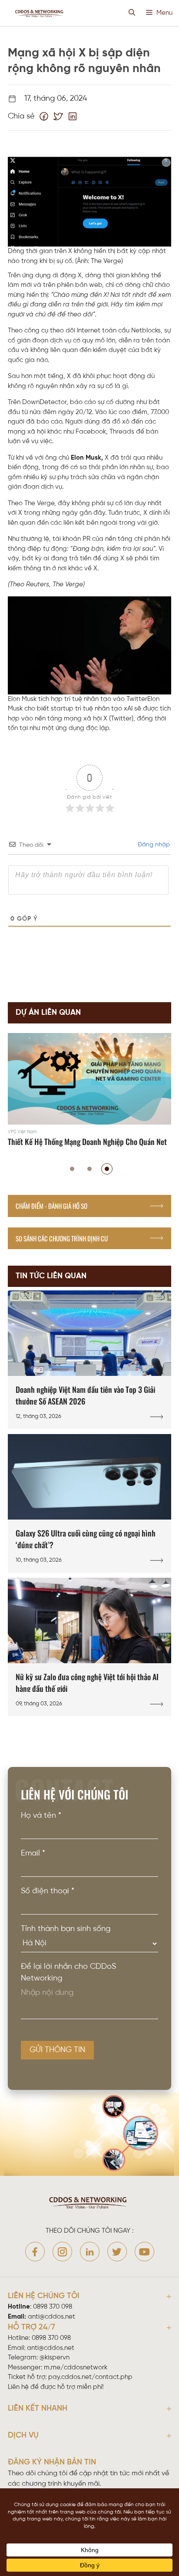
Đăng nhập (153, 845)
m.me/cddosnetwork (76, 2368)
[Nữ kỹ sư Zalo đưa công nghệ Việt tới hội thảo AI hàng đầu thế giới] (89, 1647)
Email (33, 1854)
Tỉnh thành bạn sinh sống (66, 1929)
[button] (72, 1169)
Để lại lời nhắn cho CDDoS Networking (68, 1973)
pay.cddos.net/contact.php (90, 2377)
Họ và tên (41, 1816)
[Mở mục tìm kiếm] (132, 13)
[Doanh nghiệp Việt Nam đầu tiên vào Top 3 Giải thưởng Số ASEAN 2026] (89, 1360)
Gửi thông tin (57, 2050)
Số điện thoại (48, 1891)
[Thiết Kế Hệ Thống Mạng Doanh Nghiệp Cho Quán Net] (89, 1091)
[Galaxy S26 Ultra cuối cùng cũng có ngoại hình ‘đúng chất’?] (89, 1503)
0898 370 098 (53, 2307)
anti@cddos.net (51, 2348)
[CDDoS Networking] (40, 13)
